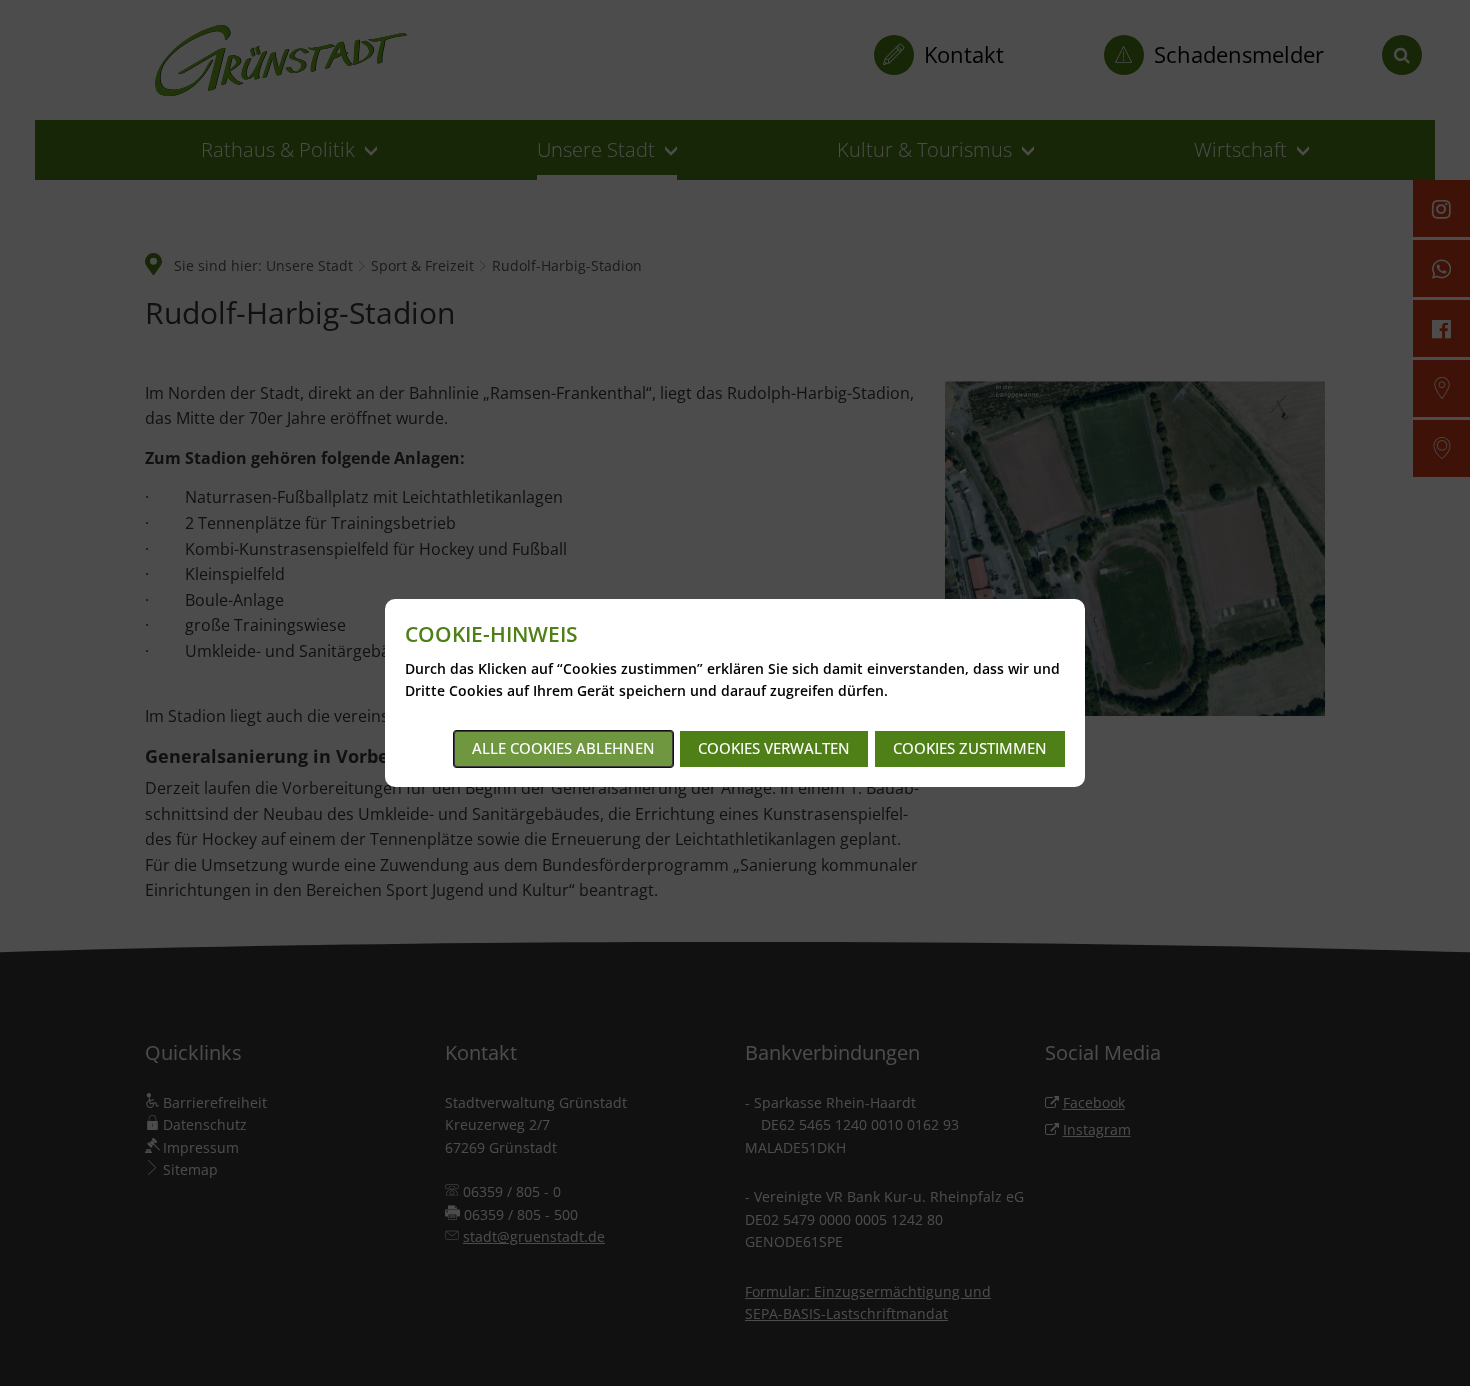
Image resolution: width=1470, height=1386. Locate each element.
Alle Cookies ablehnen (563, 748)
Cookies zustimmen (970, 748)
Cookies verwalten (774, 748)
